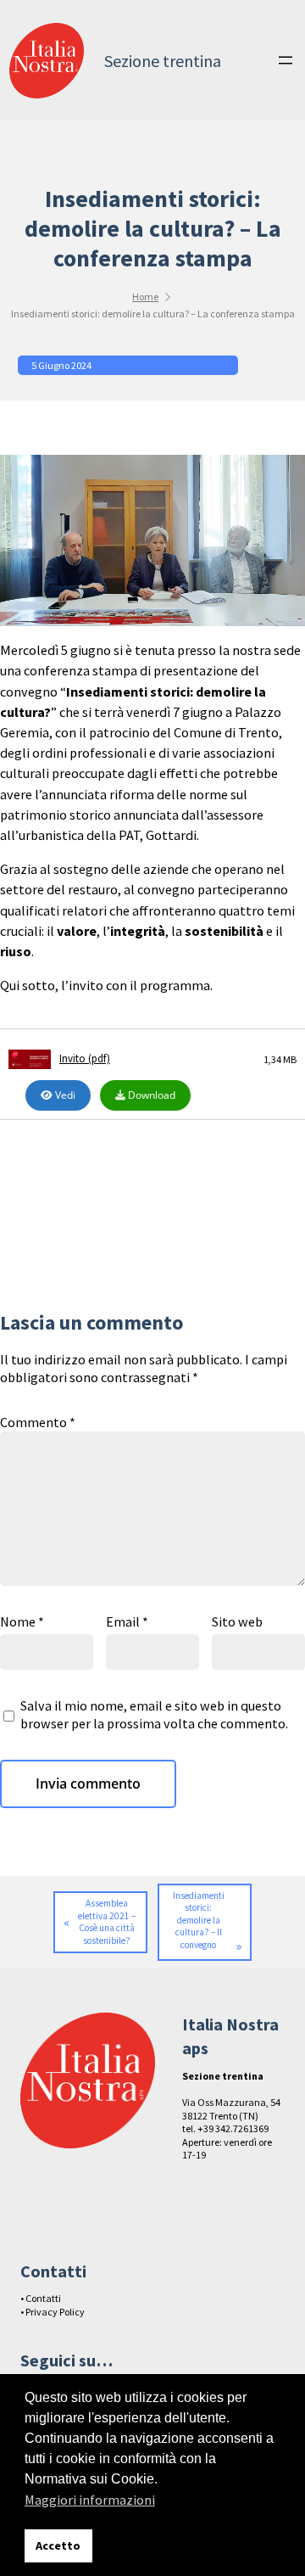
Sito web (237, 1621)
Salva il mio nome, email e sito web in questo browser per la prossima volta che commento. (154, 1714)
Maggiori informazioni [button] (90, 2500)
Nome (22, 1621)
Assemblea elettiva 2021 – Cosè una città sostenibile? (107, 1922)
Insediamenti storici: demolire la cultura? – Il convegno (199, 1920)
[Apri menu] (286, 60)
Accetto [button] (58, 2545)
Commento (38, 1422)
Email (127, 1621)
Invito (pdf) (85, 1059)
